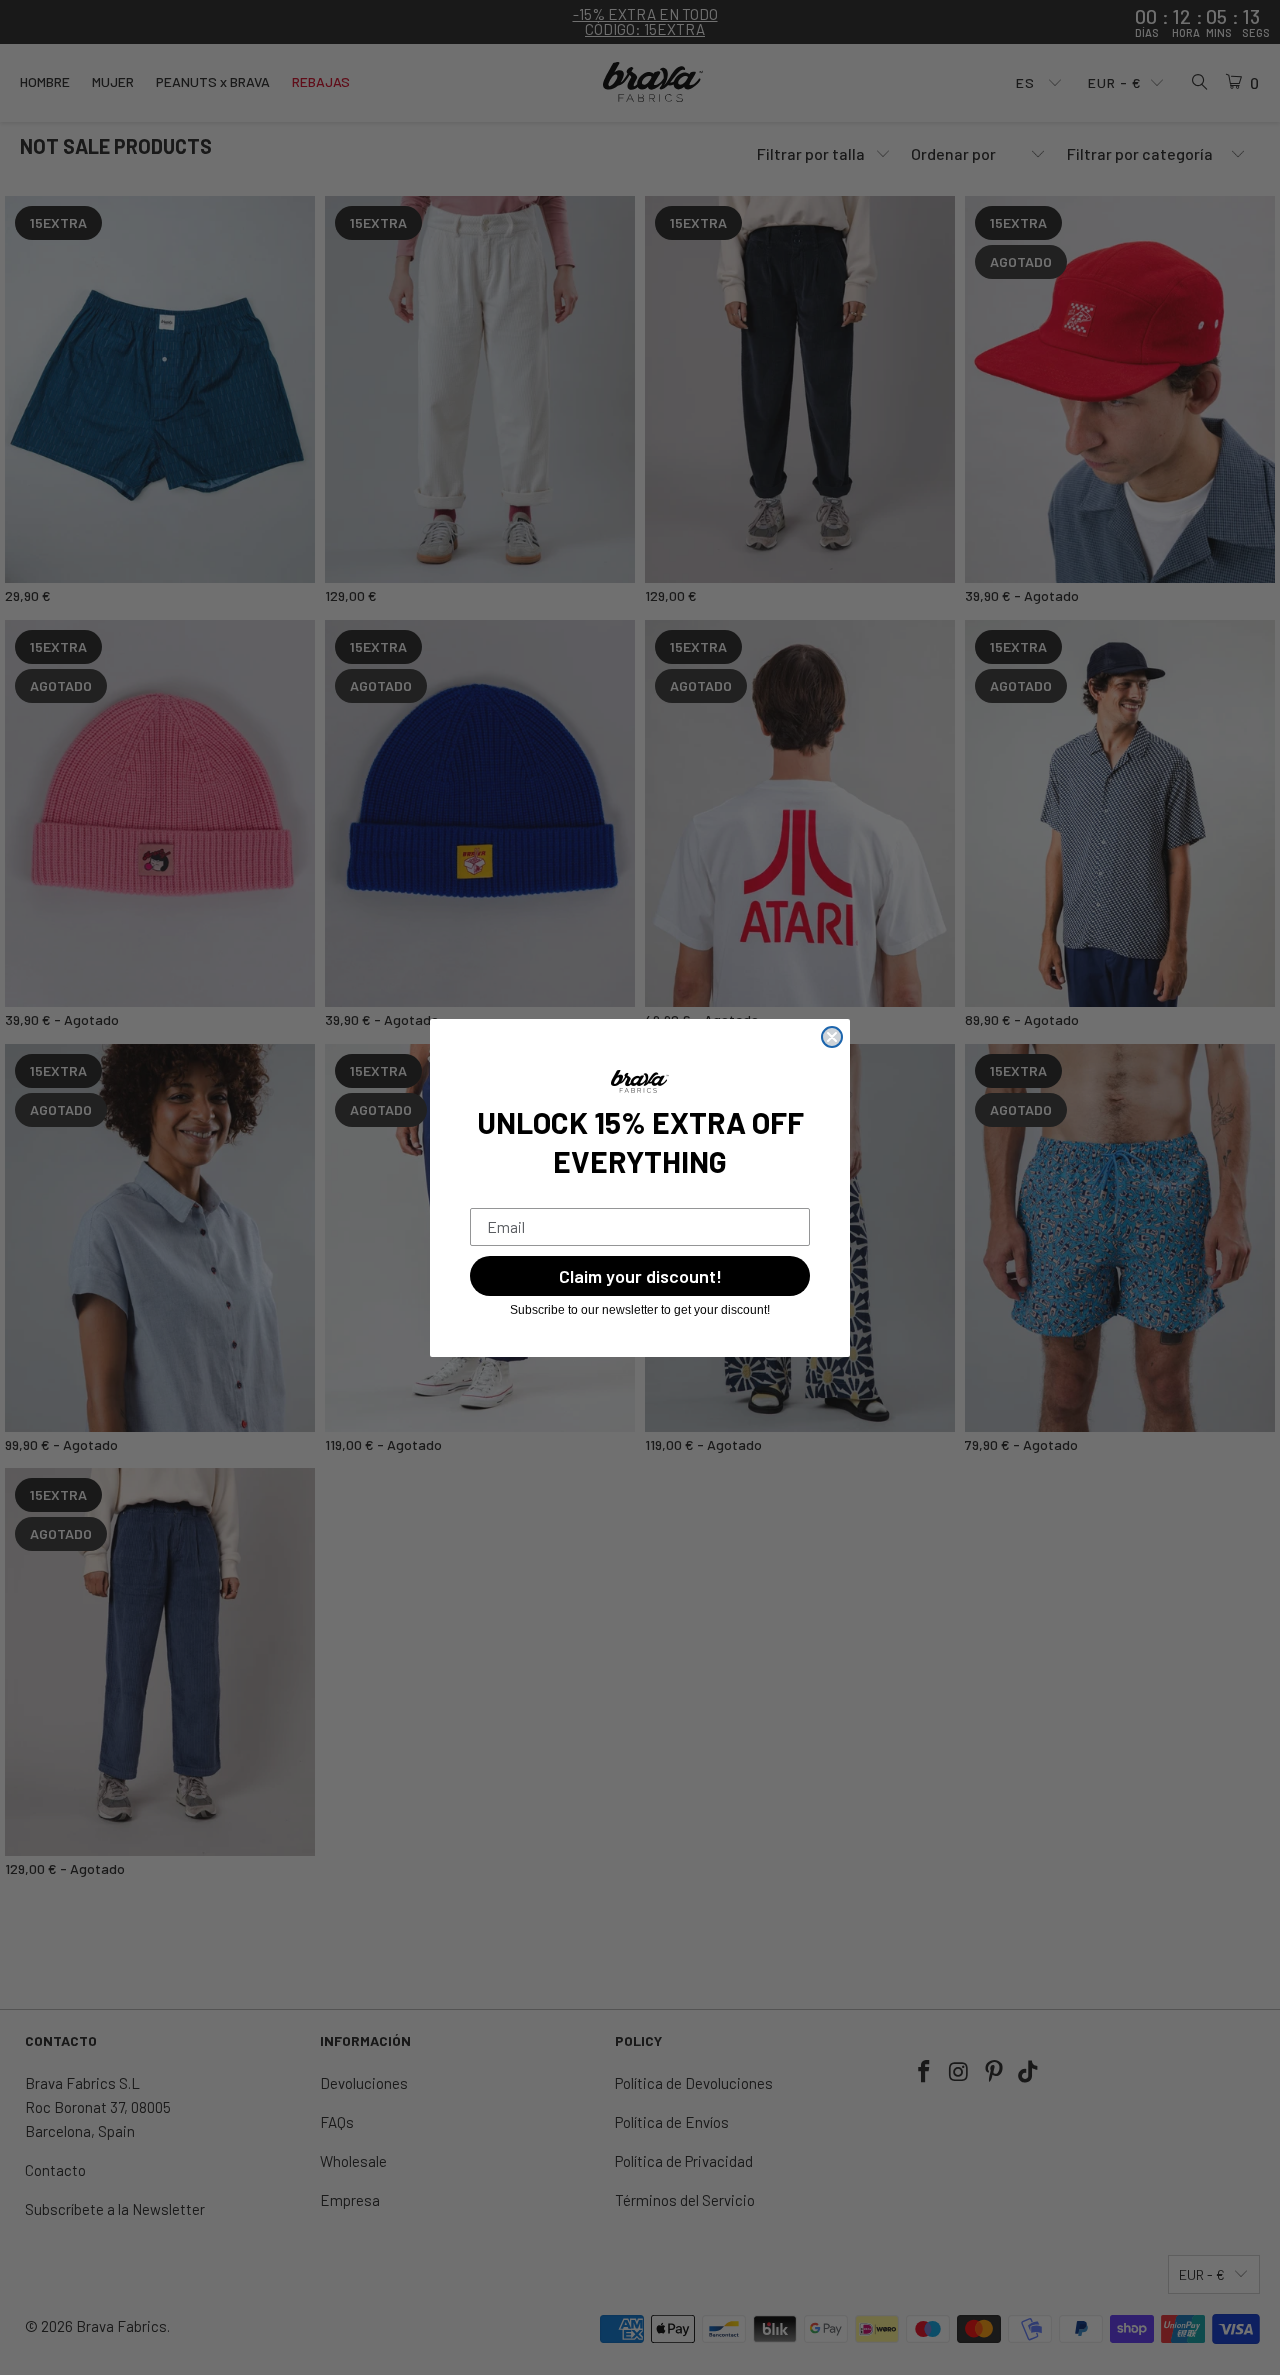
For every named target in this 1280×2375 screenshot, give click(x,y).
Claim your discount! (640, 1276)
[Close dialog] (832, 1037)
